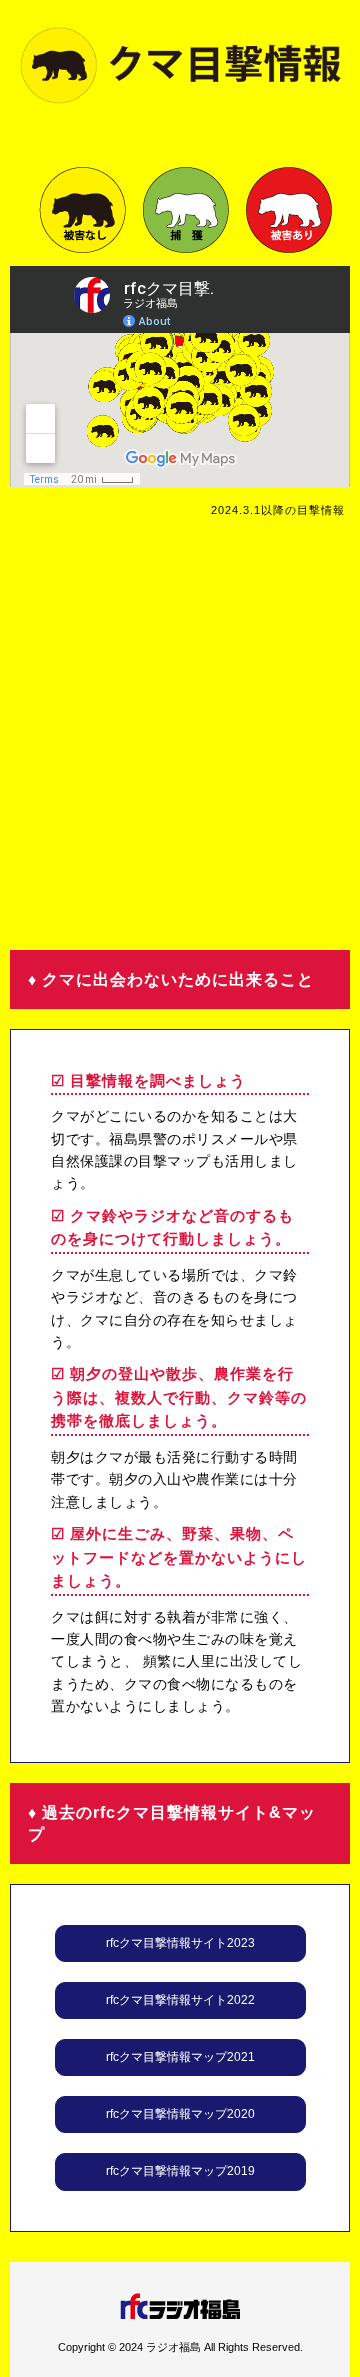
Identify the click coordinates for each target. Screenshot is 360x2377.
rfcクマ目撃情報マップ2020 (180, 2114)
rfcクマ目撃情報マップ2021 (180, 2057)
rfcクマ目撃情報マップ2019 (180, 2171)
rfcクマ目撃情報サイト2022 (180, 2000)
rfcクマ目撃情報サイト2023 (180, 1943)
